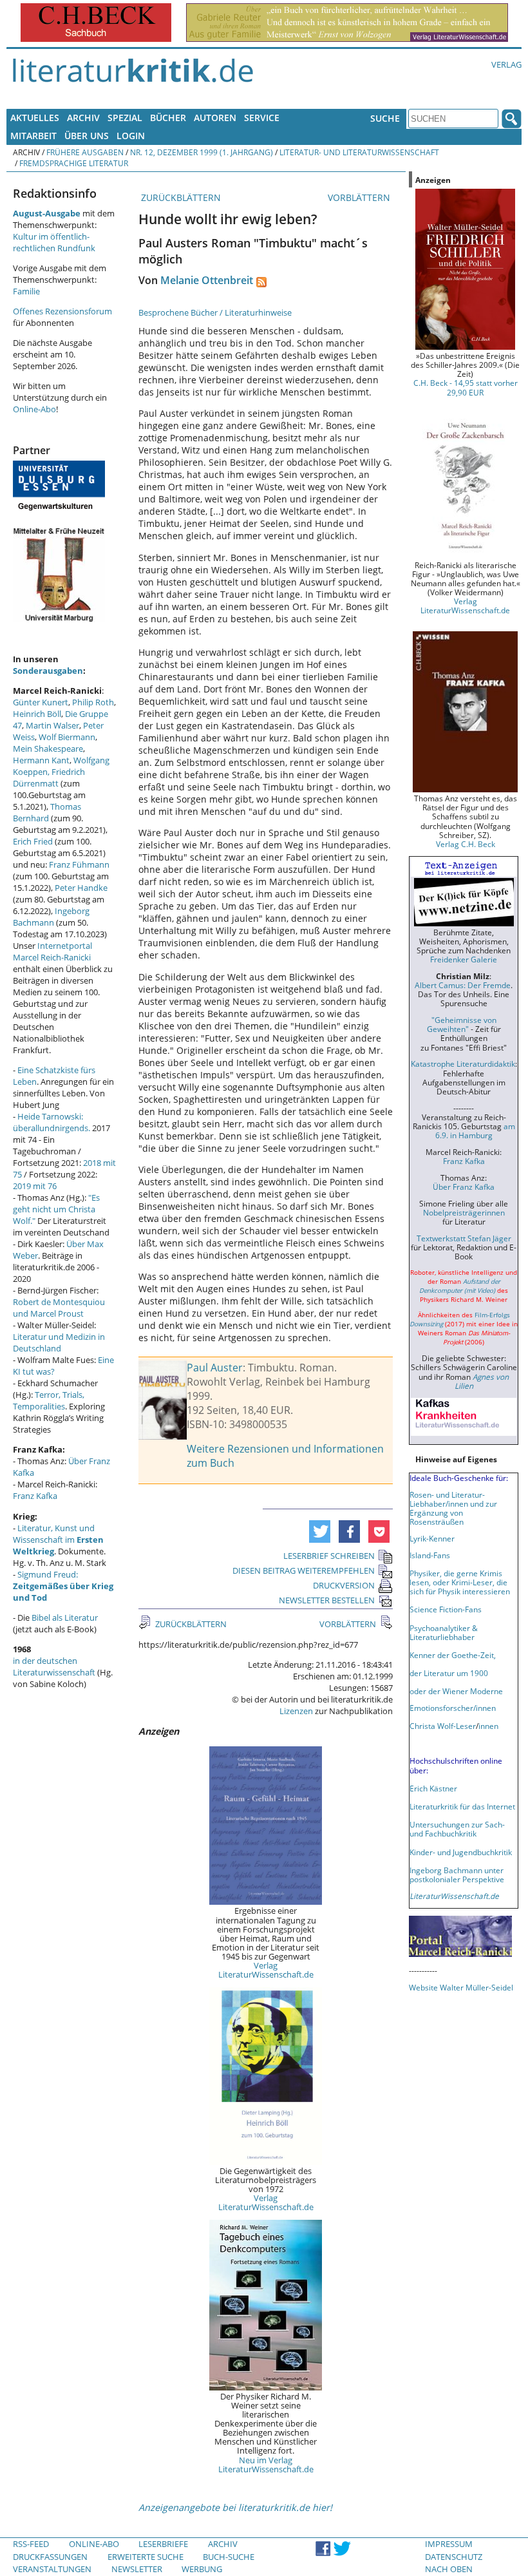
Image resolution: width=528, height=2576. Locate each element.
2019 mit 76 (35, 1186)
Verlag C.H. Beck (466, 844)
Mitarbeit (33, 136)
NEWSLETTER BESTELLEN (327, 1600)
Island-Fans (430, 1555)
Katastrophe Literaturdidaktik (463, 1064)
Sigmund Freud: (63, 1586)
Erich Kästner (433, 1788)
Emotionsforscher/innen (453, 1708)
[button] (320, 1531)
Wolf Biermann (67, 737)
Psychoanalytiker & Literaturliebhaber (444, 1632)
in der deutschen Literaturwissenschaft (54, 1666)
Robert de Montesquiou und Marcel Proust (59, 1308)
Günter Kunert (41, 702)
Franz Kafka (35, 1496)
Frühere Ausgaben (85, 152)
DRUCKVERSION (344, 1585)
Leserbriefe (163, 2544)
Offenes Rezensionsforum (62, 311)
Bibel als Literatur (65, 1617)
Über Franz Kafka (464, 1187)
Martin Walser (52, 725)
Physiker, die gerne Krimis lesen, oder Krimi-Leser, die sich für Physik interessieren (460, 1582)
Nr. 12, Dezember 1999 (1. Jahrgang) (202, 152)
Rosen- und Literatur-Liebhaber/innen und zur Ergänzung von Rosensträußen (453, 1508)
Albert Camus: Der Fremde (463, 985)
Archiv (83, 118)
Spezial (125, 118)
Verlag (506, 64)
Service (262, 118)
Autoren (215, 118)
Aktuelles (35, 118)
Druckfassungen (50, 2557)
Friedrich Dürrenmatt (49, 778)
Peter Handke (81, 888)
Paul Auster (215, 1368)
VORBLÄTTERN (360, 197)
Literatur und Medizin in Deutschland (59, 1342)
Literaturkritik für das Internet (462, 1806)
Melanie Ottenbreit (207, 280)
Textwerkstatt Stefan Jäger (464, 1238)
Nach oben (449, 2569)
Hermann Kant (41, 760)
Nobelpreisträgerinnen (464, 1212)
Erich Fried (33, 841)
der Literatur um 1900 (449, 1673)
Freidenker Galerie (464, 959)
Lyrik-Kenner (432, 1538)
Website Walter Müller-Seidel (461, 1987)
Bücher (168, 118)
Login (131, 136)
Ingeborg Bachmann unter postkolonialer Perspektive (457, 1875)
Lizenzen (296, 1711)
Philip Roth (93, 702)
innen (488, 1726)
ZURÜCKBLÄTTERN (180, 197)
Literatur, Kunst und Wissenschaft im (58, 1540)
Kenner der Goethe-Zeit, (453, 1655)
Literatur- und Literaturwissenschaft (359, 152)
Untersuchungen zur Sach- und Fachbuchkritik (457, 1829)
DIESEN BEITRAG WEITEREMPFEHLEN (304, 1570)
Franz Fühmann (79, 864)
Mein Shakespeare (48, 749)
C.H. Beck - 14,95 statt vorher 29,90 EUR (466, 387)
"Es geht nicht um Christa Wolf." (56, 1209)
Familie (26, 291)
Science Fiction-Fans (446, 1609)
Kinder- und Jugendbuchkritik (461, 1852)
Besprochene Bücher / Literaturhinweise (215, 312)
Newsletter (137, 2569)
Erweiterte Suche (146, 2557)
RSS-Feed (31, 2544)
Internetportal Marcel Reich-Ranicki (52, 951)
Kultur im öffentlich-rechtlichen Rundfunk (54, 242)
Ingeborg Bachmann (51, 917)
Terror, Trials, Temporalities (49, 1400)
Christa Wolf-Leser (443, 1726)
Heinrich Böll (37, 714)
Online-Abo (34, 409)
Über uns (87, 136)
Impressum (449, 2544)
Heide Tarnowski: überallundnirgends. (52, 1122)
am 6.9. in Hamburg (475, 1131)
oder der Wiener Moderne (456, 1691)
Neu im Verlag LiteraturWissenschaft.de (266, 2465)
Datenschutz (454, 2557)
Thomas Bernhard (47, 812)
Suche (385, 118)
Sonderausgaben (48, 671)
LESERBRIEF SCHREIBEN (329, 1556)
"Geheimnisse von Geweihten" (462, 1024)
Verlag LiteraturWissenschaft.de (266, 1970)
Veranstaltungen (52, 2569)
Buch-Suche (229, 2557)
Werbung (202, 2569)
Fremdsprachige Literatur (74, 163)
